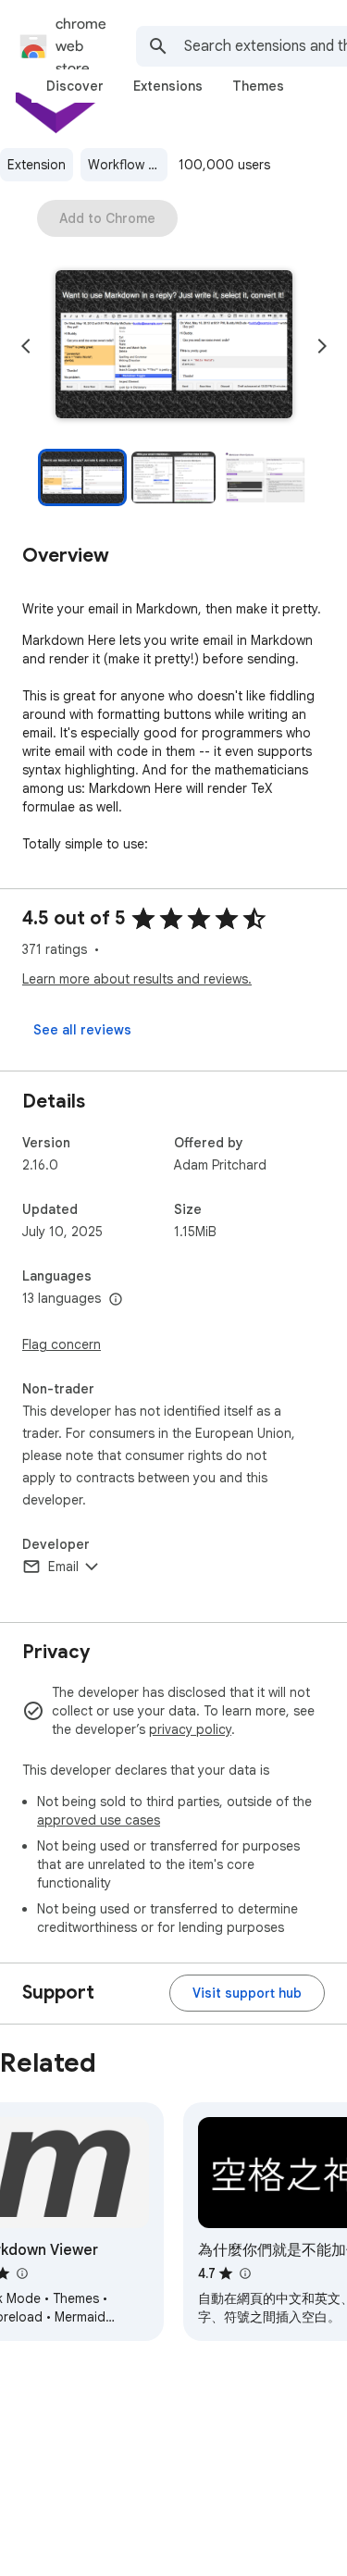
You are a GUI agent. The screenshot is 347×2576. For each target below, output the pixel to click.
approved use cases (99, 1820)
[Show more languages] (116, 1300)
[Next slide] (322, 346)
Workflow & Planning (128, 165)
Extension (37, 165)
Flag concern (62, 1344)
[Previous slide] (26, 346)
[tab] (75, 86)
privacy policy (190, 1729)
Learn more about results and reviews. (137, 979)
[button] (174, 346)
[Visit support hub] (247, 1993)
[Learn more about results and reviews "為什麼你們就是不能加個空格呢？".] (244, 2273)
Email (63, 1567)
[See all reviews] (82, 1030)
